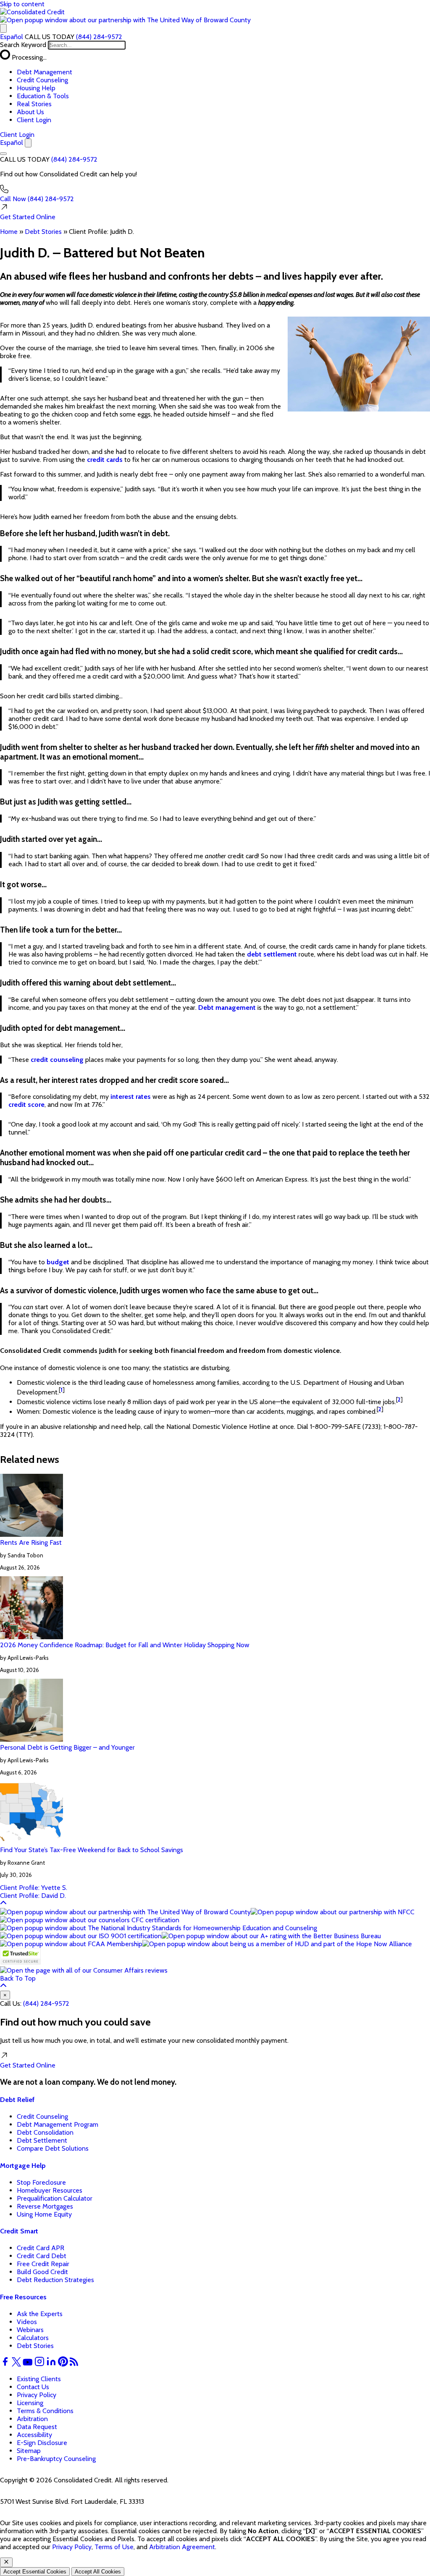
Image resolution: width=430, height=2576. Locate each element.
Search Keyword (23, 45)
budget (58, 1262)
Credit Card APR (41, 2248)
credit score (26, 1105)
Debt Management (45, 72)
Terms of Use (114, 2547)
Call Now (37, 199)
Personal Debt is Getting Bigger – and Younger (67, 1747)
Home (9, 232)
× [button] (5, 1995)
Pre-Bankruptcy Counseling (56, 2459)
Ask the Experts (40, 2314)
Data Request (37, 2427)
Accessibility (34, 2435)
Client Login (34, 120)
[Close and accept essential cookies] (6, 2562)
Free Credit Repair (43, 2264)
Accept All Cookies (98, 2572)
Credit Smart (19, 2231)
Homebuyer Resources (50, 2190)
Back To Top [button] (18, 1978)
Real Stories (34, 104)
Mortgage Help (23, 2166)
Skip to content (22, 4)
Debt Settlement (42, 2140)
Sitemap (29, 2451)
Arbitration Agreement (182, 2547)
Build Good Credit (42, 2272)
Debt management (227, 1008)
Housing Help (36, 88)
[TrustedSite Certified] (20, 1956)
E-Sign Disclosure (42, 2443)
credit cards (105, 460)
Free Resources (23, 2297)
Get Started (28, 217)
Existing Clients (39, 2379)
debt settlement (272, 954)
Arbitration (32, 2419)
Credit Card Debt (42, 2256)
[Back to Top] (3, 1904)
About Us (30, 112)
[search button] (3, 28)
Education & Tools (43, 96)
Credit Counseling (42, 80)
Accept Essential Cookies (35, 2572)
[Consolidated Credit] (32, 12)
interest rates (131, 1097)
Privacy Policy (37, 2395)
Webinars (30, 2330)
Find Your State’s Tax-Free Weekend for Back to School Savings (92, 1850)
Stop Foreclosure (41, 2182)
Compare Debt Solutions (53, 2148)
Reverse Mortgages (45, 2206)
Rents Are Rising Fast (31, 1542)
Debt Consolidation (45, 2132)
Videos (27, 2322)
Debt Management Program (58, 2124)
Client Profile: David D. (33, 1896)
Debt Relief (17, 2100)
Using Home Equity (44, 2214)
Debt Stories (43, 232)
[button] (125, 20)
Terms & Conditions (45, 2411)
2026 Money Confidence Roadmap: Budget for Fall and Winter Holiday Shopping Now (125, 1645)
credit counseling (57, 1060)
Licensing (30, 2403)
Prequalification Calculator (55, 2198)
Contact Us (33, 2387)
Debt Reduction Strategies (55, 2280)
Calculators (33, 2338)
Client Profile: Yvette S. (34, 1888)
